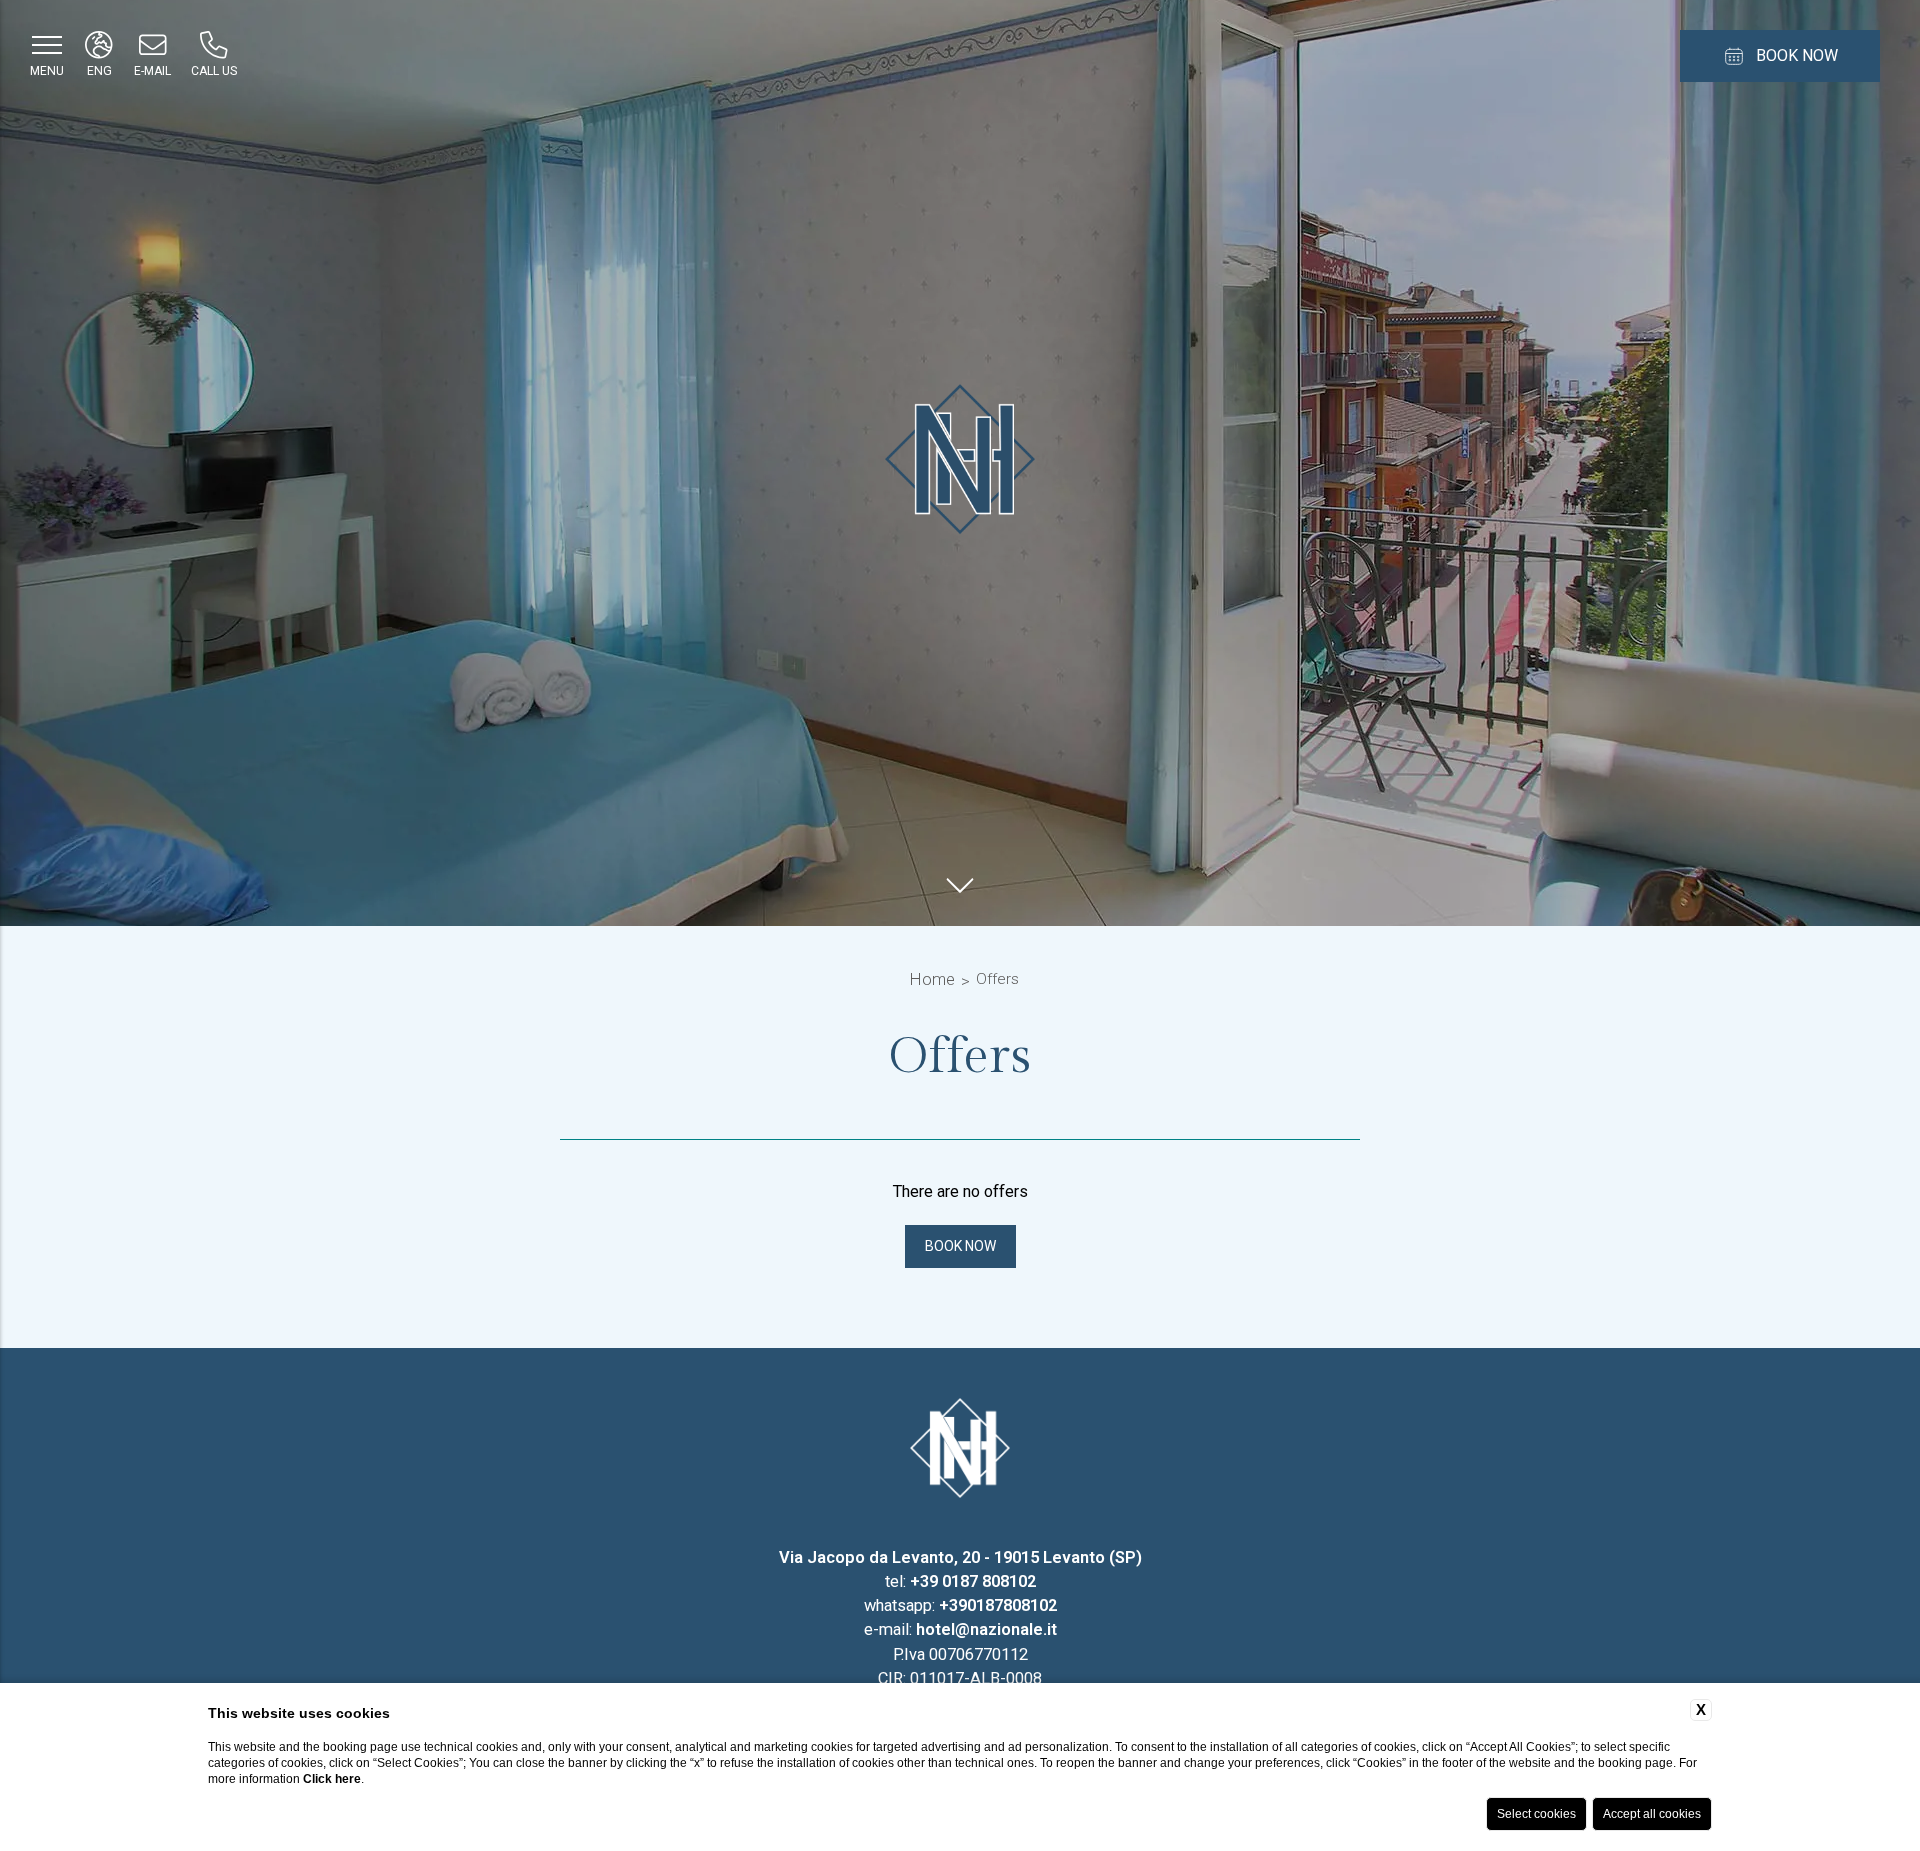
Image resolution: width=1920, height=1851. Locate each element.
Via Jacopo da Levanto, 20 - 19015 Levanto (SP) (960, 1557)
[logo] (960, 463)
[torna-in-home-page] (960, 1452)
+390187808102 (998, 1605)
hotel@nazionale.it (986, 1629)
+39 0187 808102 (973, 1581)
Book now (960, 1246)
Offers (997, 979)
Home (932, 979)
